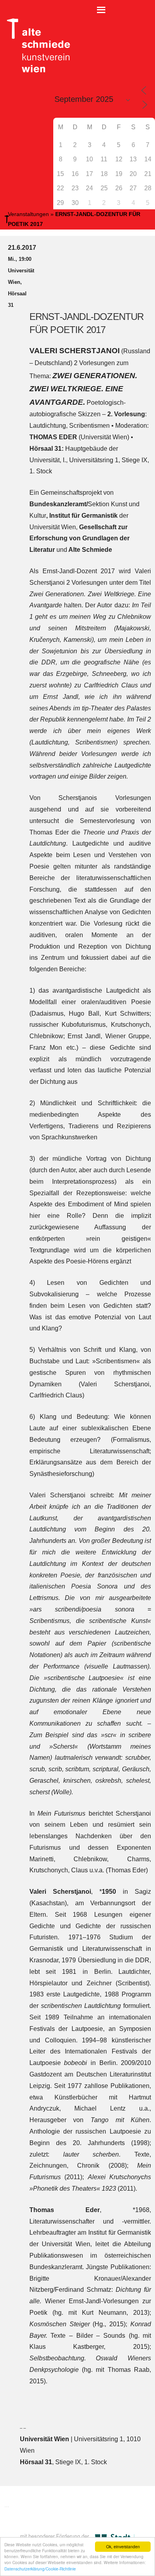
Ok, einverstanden (123, 2546)
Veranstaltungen (28, 214)
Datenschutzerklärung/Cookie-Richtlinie (40, 2569)
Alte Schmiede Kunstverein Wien (36, 46)
